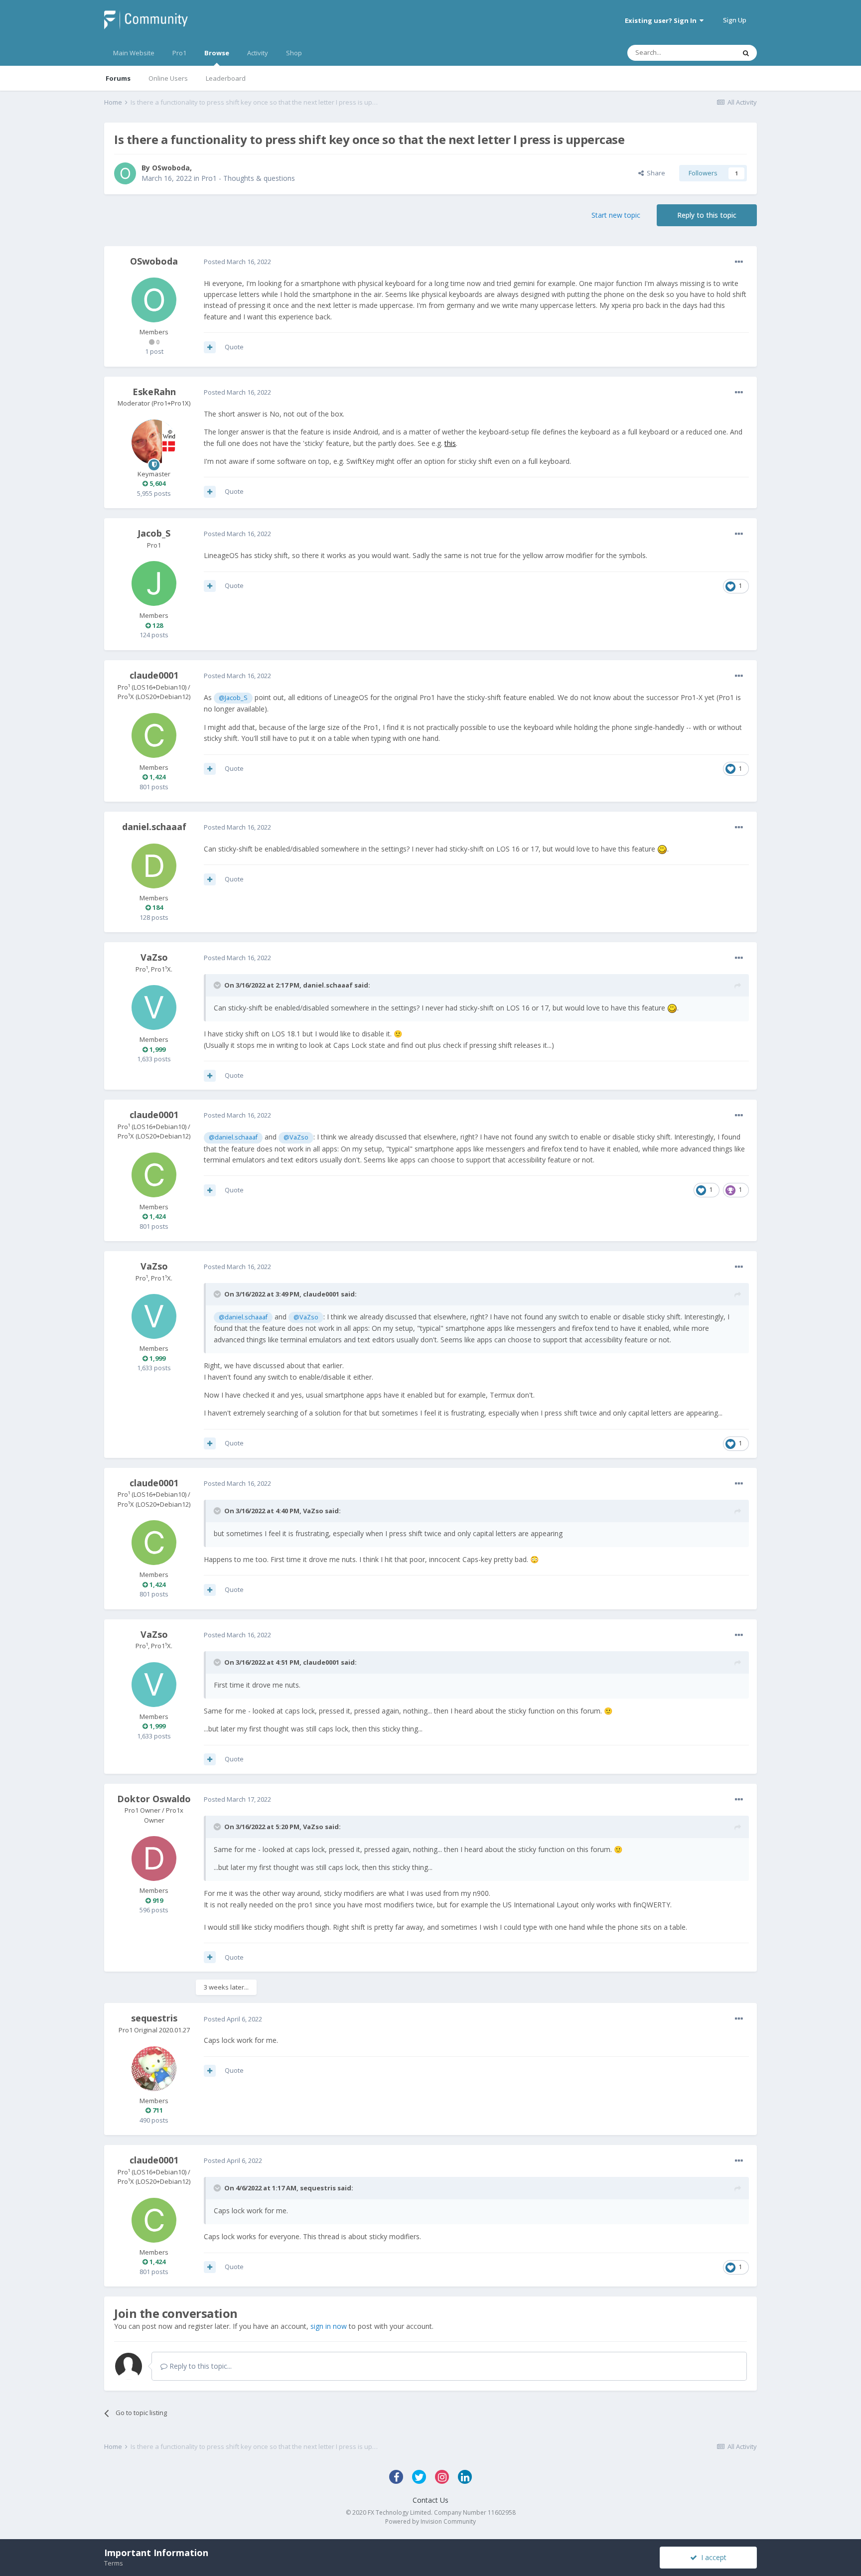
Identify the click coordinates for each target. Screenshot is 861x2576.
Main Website (134, 53)
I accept (712, 2557)
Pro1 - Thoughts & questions (248, 178)
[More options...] (739, 262)
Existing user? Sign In (662, 20)
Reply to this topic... (200, 2366)
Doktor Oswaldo (154, 1799)
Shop (294, 53)
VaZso (154, 957)
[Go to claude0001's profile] (154, 735)
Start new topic (616, 215)
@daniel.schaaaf (233, 1137)
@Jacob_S (233, 698)
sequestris (154, 2018)
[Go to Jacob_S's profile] (154, 583)
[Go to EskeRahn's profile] (154, 442)
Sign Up (735, 20)
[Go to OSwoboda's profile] (125, 173)
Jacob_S (154, 533)
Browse (217, 53)
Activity (258, 53)
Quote (234, 347)
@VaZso (296, 1137)
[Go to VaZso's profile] (154, 1007)
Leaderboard (226, 78)
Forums (118, 78)
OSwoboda (171, 168)
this (450, 443)
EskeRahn (154, 392)
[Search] (746, 53)
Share (654, 173)
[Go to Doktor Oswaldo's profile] (154, 1859)
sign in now (329, 2326)
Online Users (168, 78)
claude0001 (154, 675)
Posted (237, 262)
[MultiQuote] (210, 347)
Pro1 (179, 53)
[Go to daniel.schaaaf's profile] (154, 866)
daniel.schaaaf (154, 827)
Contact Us (430, 2500)
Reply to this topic (707, 215)
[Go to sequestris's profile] (154, 2069)
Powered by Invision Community (430, 2521)
